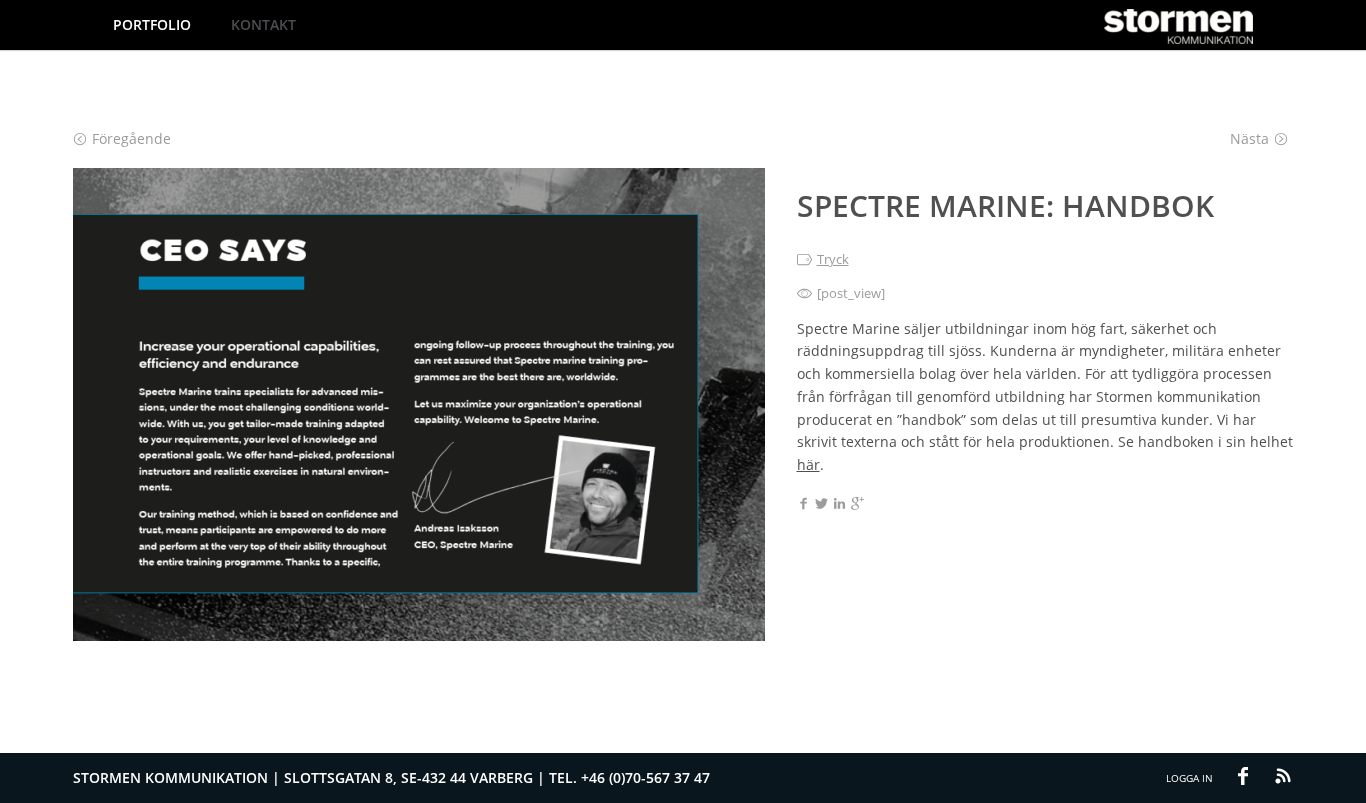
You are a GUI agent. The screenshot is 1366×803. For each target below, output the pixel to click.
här (808, 464)
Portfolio (152, 24)
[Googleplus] (857, 505)
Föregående (131, 138)
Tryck (833, 259)
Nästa (1249, 138)
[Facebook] (803, 505)
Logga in (1189, 778)
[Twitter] (821, 505)
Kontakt (263, 24)
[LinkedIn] (839, 505)
